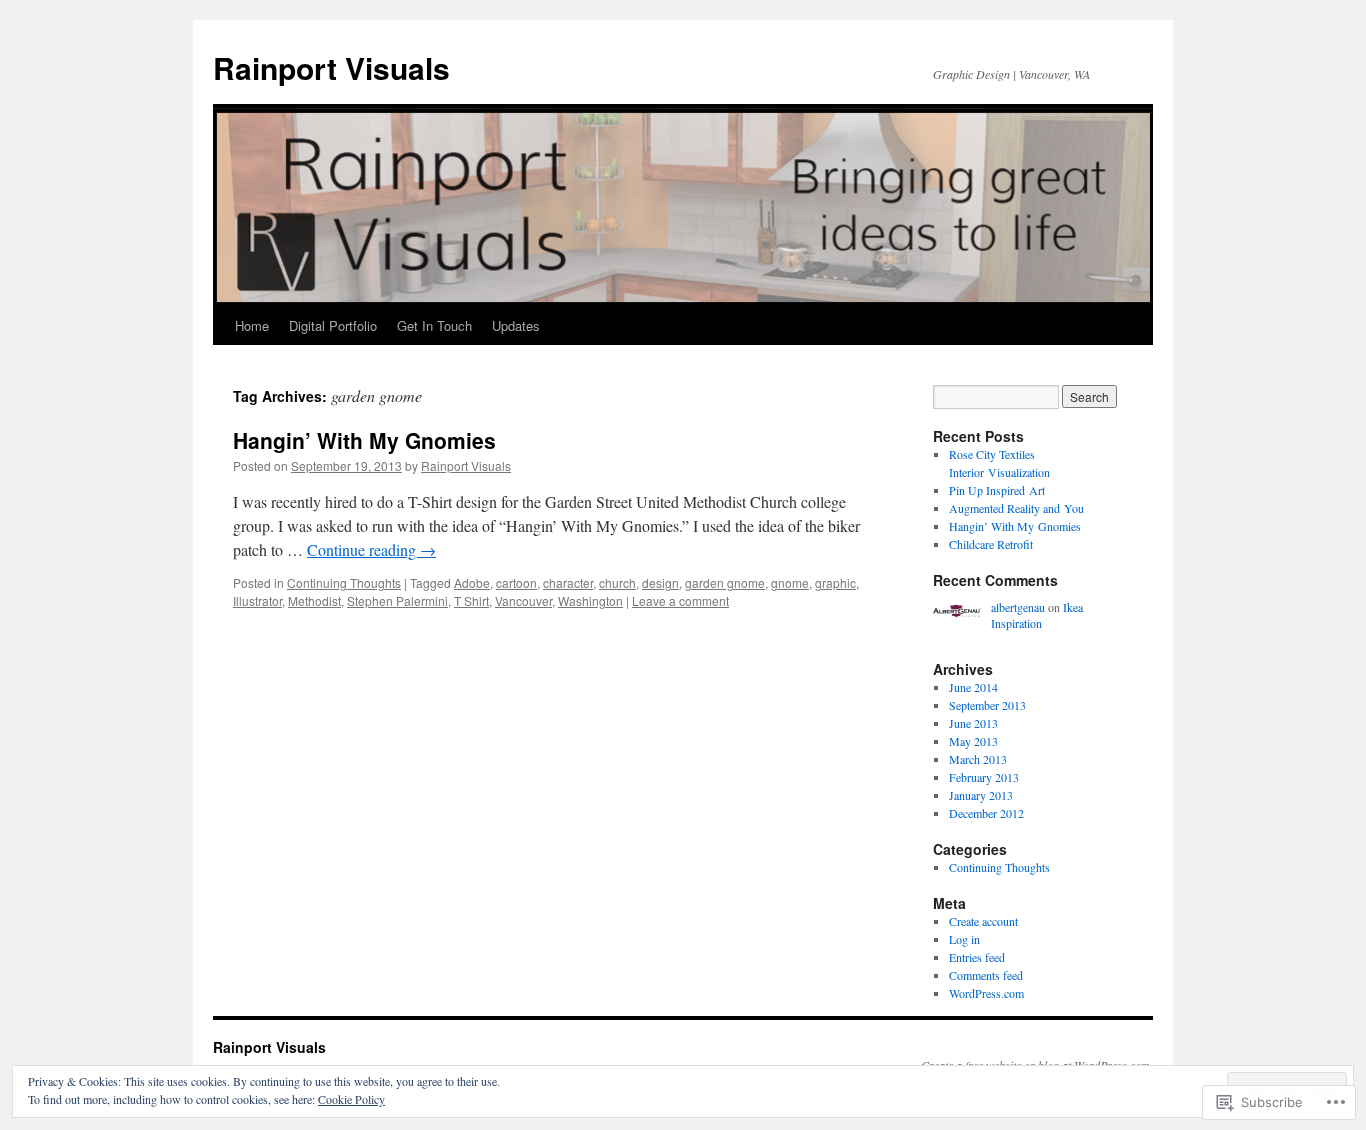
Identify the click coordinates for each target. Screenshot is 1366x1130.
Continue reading (371, 549)
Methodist (314, 600)
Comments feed (986, 975)
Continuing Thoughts (344, 582)
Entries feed (977, 957)
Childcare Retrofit (991, 544)
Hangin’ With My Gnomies (364, 440)
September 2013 (987, 705)
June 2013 (973, 723)
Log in (964, 939)
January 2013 (981, 795)
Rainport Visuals (331, 67)
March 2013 (978, 759)
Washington (590, 600)
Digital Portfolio (333, 325)
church (617, 582)
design (660, 582)
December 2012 (986, 813)
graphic (835, 582)
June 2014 (973, 687)
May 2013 (973, 741)
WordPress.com (986, 993)
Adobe (472, 582)
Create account (983, 921)
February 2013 (984, 777)
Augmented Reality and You (1016, 508)
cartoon (516, 582)
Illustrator (257, 600)
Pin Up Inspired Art (997, 490)
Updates (516, 325)
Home (252, 325)
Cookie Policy (351, 1099)
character (568, 582)
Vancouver (523, 600)
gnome (790, 582)
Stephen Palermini (397, 600)
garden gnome (725, 582)
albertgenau (1018, 607)
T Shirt (471, 600)
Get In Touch (434, 325)
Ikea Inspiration (1037, 615)
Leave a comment (680, 600)
